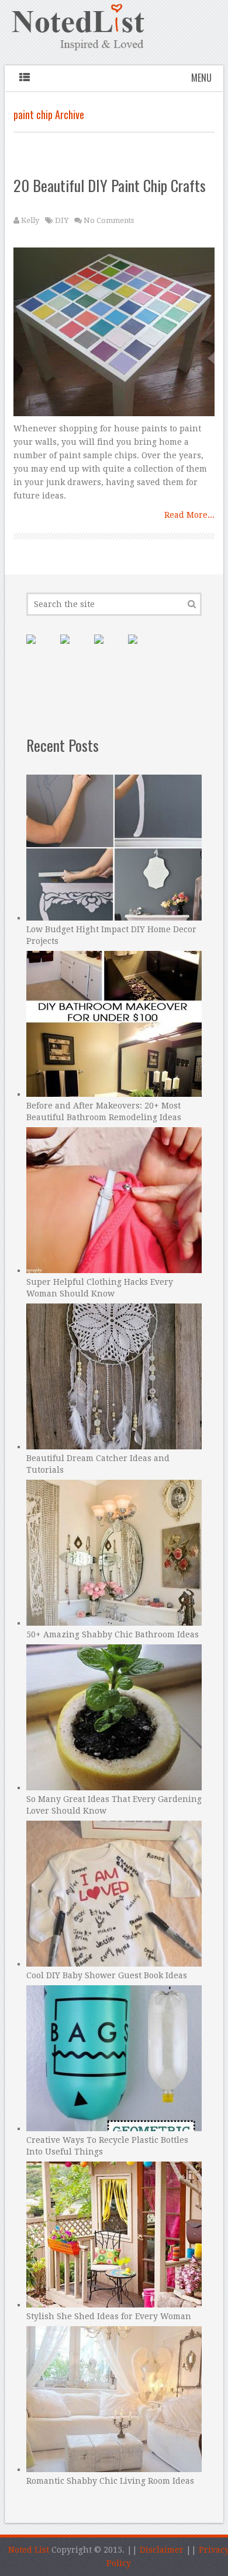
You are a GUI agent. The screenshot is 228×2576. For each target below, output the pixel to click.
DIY (62, 220)
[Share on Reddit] (142, 649)
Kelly (30, 220)
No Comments (109, 220)
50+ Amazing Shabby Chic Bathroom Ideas (113, 1634)
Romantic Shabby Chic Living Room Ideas (110, 2481)
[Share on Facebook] (74, 649)
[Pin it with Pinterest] (40, 649)
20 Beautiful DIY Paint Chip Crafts (110, 185)
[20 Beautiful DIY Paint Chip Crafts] (114, 335)
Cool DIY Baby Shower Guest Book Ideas (107, 1975)
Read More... (189, 515)
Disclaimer (162, 2550)
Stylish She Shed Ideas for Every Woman (109, 2316)
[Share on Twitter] (108, 649)
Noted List (29, 2550)
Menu (201, 78)
